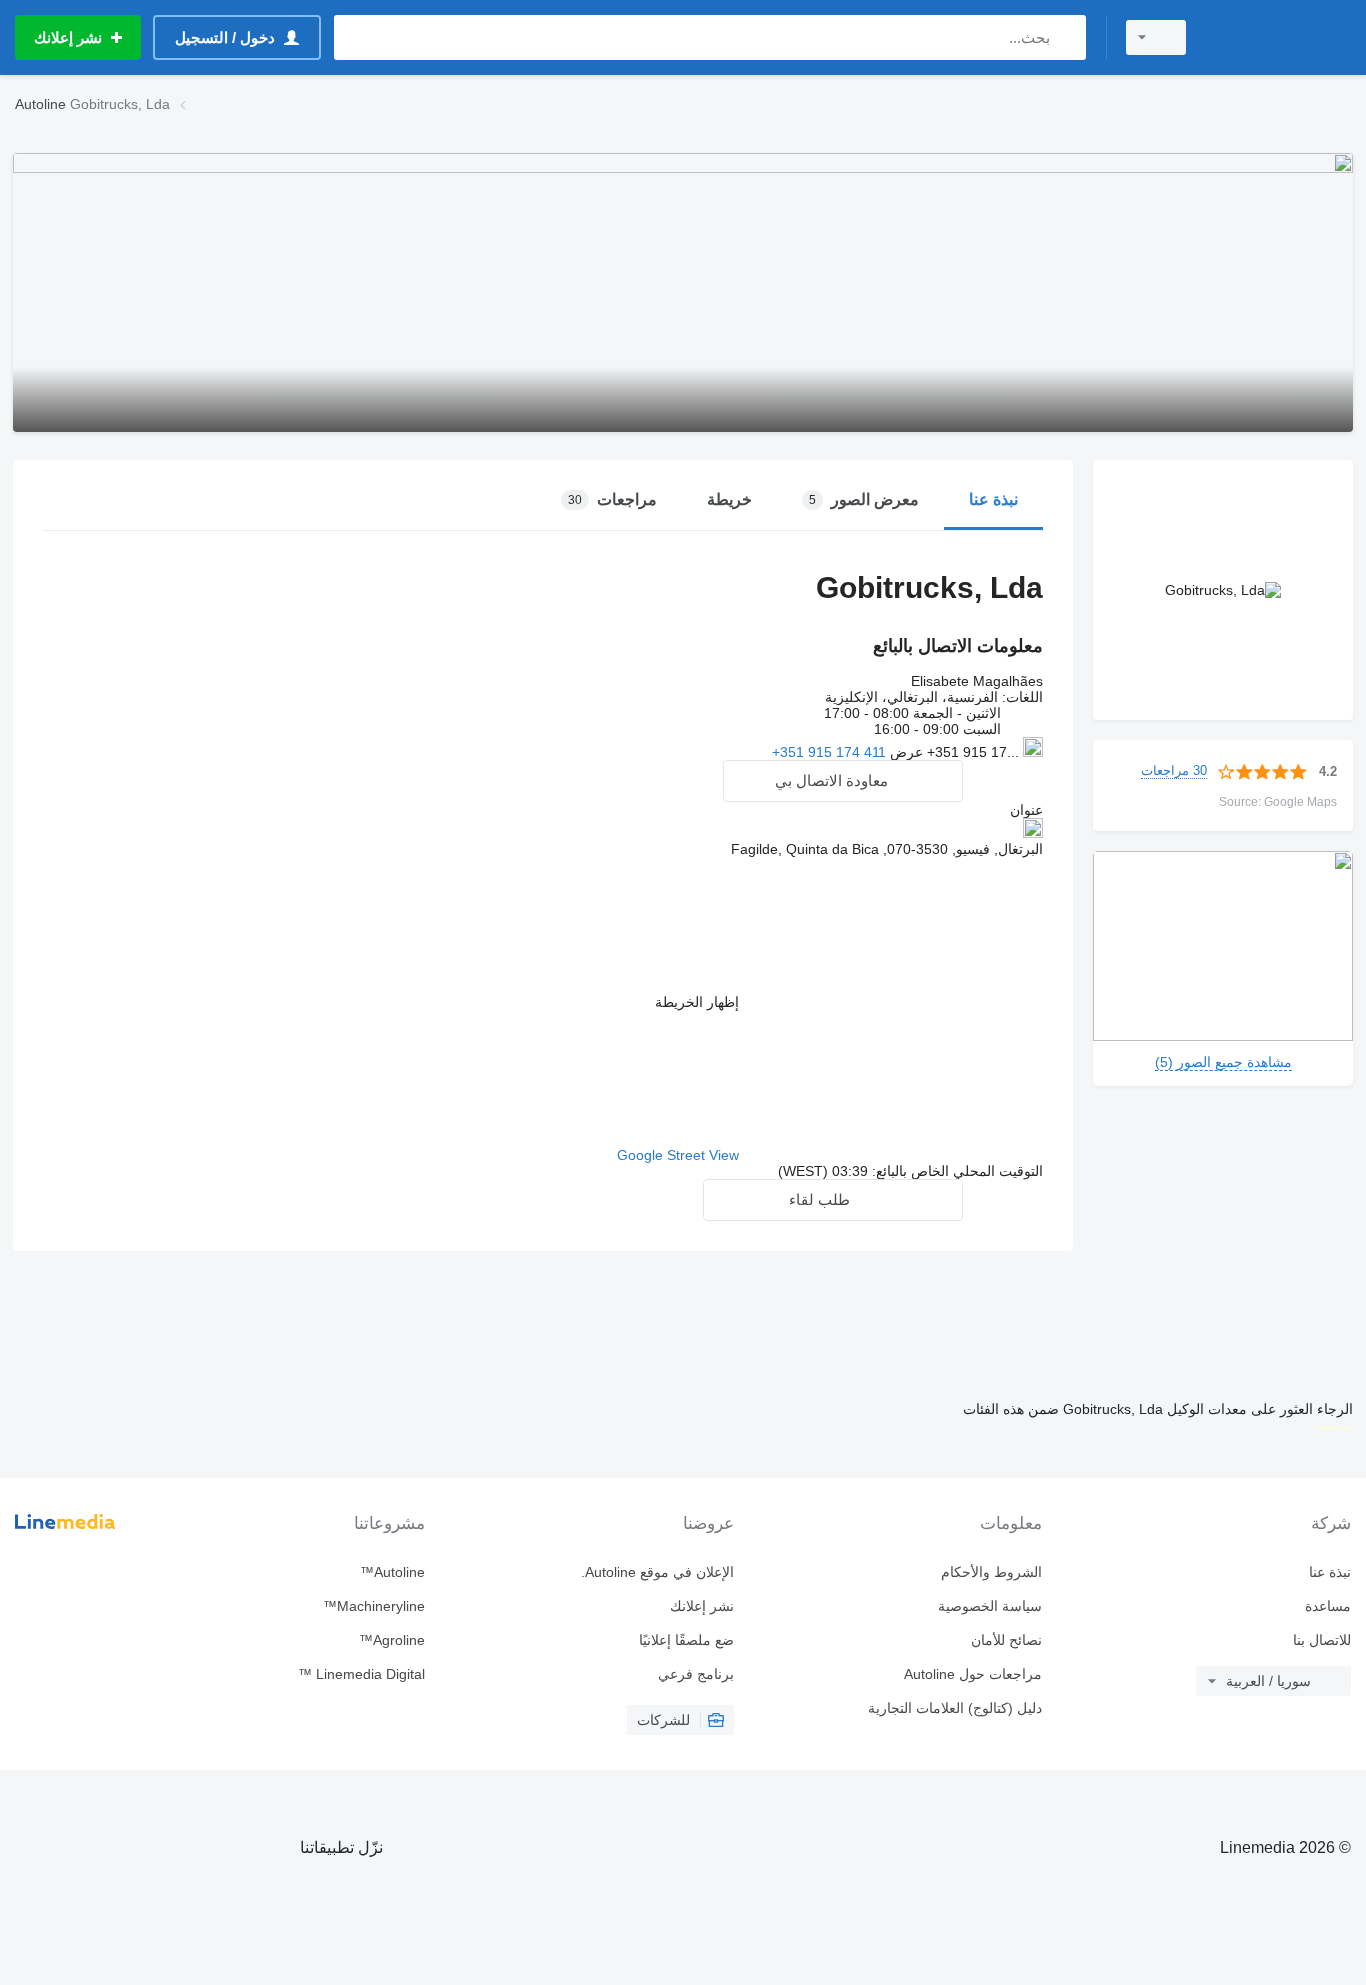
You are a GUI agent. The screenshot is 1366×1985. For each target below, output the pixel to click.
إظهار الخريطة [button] (697, 1002)
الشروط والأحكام (991, 1572)
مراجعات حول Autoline (973, 1674)
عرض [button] (904, 752)
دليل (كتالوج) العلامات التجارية (955, 1708)
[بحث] (1066, 37)
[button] (843, 781)
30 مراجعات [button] (1174, 770)
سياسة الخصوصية (990, 1606)
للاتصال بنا (1322, 1640)
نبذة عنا (1330, 1572)
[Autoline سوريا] (1281, 37)
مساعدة (1328, 1606)
